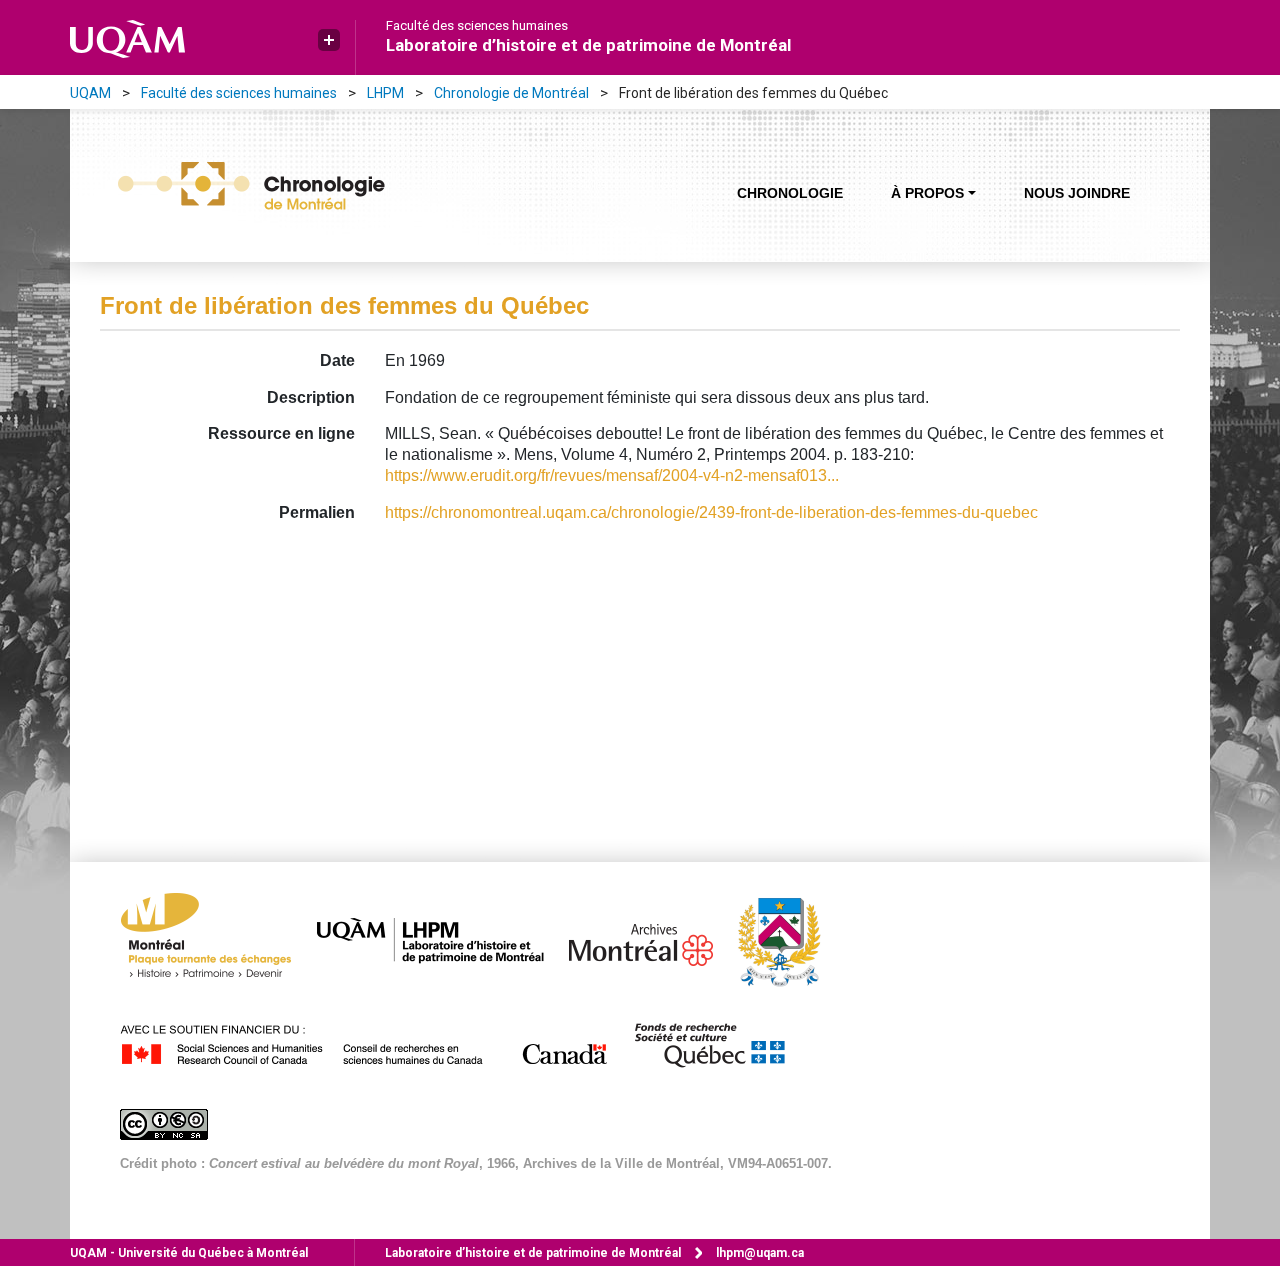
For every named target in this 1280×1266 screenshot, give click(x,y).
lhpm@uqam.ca (760, 1253)
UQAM (90, 93)
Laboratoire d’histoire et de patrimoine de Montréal (588, 45)
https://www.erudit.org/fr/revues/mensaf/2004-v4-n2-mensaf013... (612, 475)
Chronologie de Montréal (511, 93)
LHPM (385, 93)
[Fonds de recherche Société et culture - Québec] (719, 1041)
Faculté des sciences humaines (477, 26)
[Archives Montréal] (651, 940)
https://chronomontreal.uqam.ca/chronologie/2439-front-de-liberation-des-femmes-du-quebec (711, 512)
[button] (329, 40)
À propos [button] (927, 193)
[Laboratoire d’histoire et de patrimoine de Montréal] (440, 940)
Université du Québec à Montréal (189, 1253)
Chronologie (790, 193)
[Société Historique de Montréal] (789, 940)
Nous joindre (1077, 193)
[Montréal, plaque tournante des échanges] (216, 940)
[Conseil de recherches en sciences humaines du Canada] (374, 1041)
